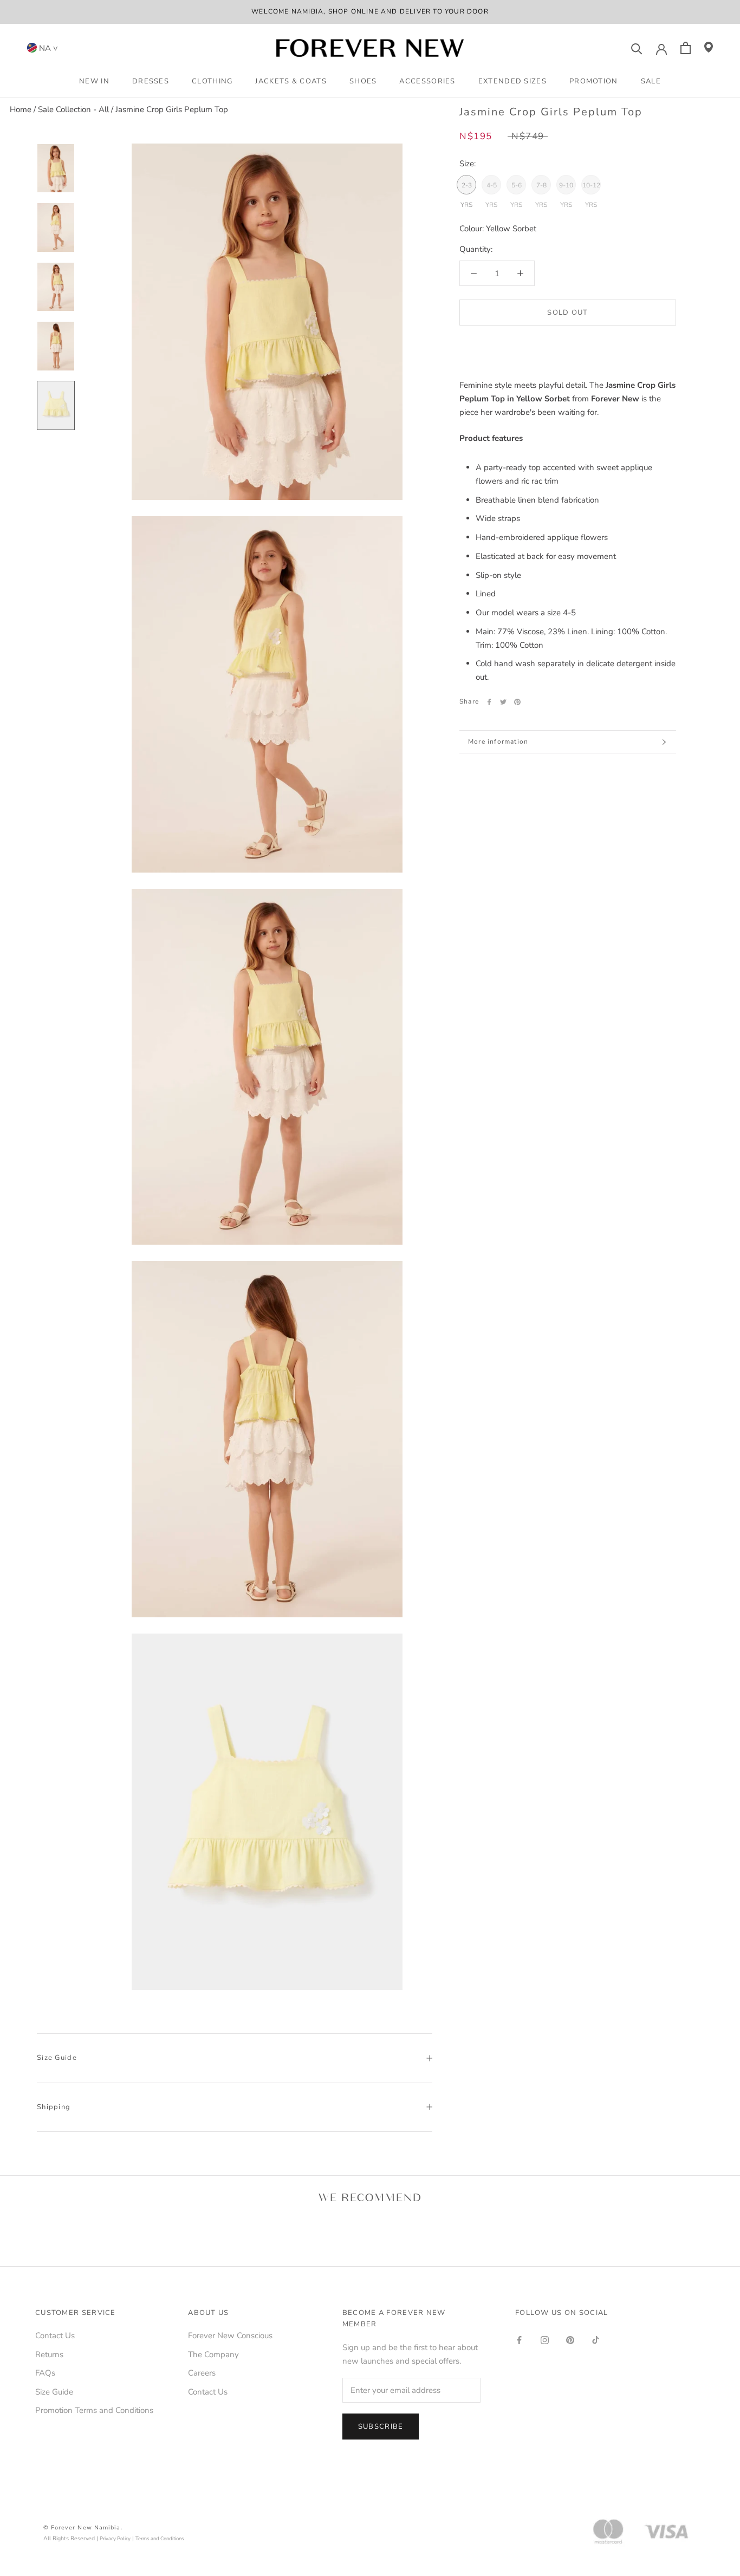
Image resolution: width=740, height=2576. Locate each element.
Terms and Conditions (160, 2538)
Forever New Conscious (230, 2336)
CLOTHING (212, 81)
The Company (213, 2354)
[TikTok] (596, 2340)
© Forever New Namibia (82, 2528)
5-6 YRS (516, 188)
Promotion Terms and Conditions (94, 2410)
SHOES (363, 81)
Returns (49, 2354)
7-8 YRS (541, 188)
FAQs (45, 2373)
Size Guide (57, 2058)
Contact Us (55, 2336)
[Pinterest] (517, 702)
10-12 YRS (591, 188)
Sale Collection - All (73, 109)
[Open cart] (686, 48)
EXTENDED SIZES (512, 81)
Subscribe (381, 2427)
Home (21, 109)
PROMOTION (594, 81)
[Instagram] (545, 2340)
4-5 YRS (491, 188)
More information (498, 741)
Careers (202, 2373)
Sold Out (567, 313)
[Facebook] (489, 702)
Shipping (54, 2107)
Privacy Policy (115, 2538)
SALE (651, 81)
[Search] (637, 48)
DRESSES (151, 81)
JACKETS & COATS (291, 81)
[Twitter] (503, 702)
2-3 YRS (466, 188)
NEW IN (94, 81)
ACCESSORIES (427, 81)
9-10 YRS (566, 188)
